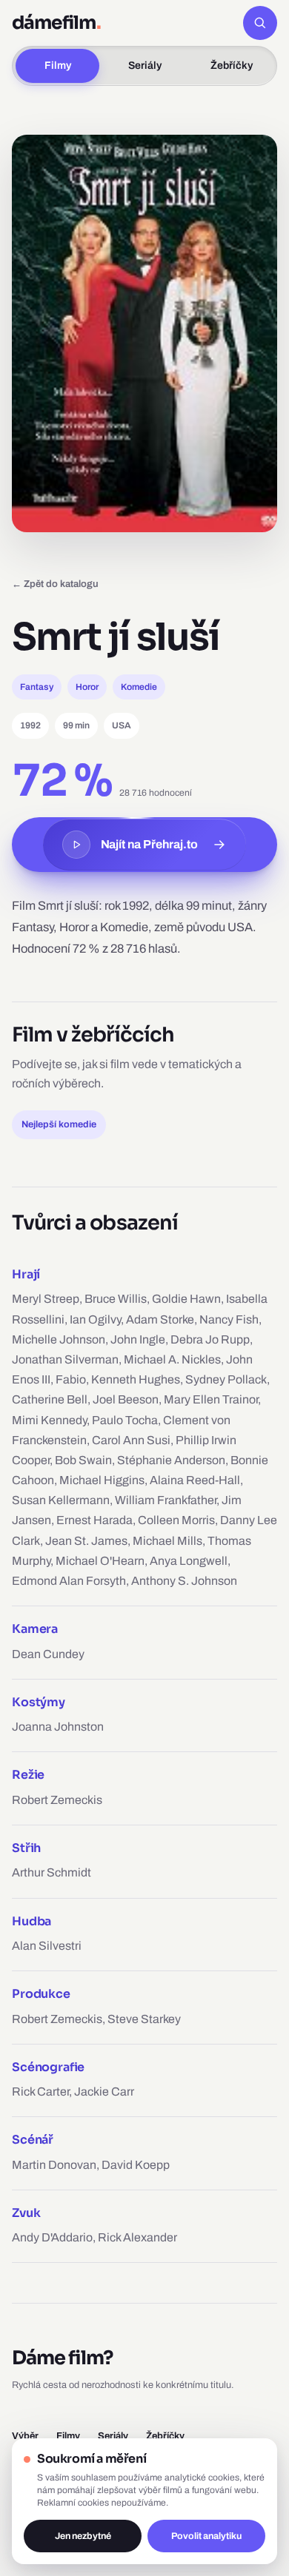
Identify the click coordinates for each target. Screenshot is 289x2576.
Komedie (139, 687)
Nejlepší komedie (59, 1124)
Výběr (25, 2436)
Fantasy (37, 687)
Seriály (145, 66)
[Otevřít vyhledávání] (260, 23)
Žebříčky (232, 66)
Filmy (58, 66)
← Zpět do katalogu (55, 584)
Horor (87, 687)
